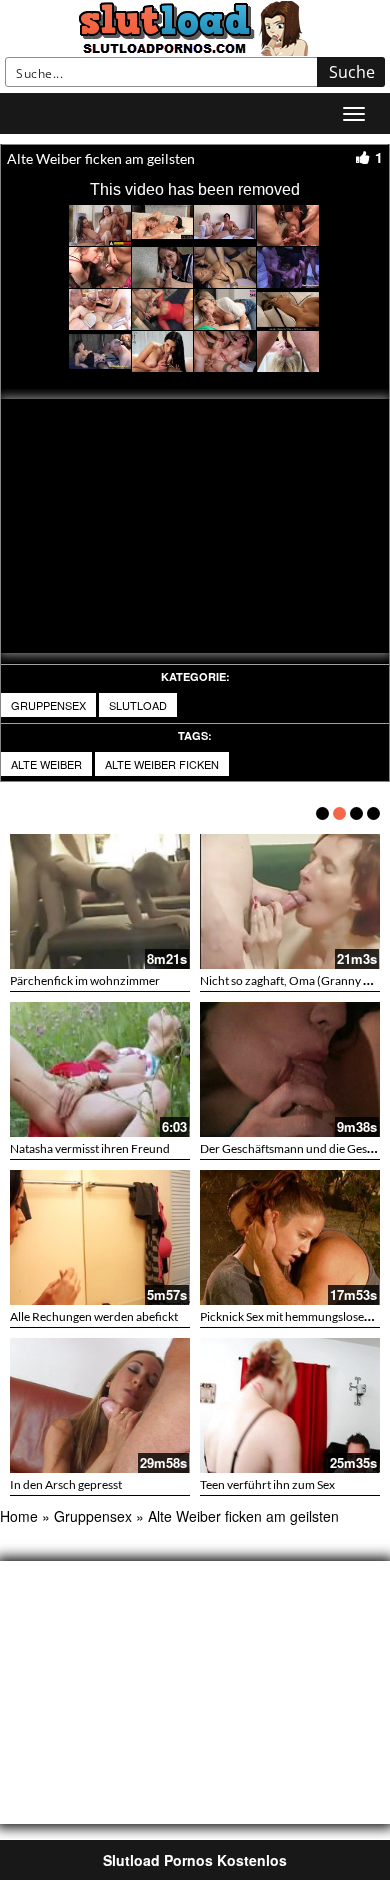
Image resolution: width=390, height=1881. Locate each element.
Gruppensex (48, 705)
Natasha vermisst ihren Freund (90, 1148)
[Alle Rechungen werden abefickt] (100, 1237)
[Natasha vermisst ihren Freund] (100, 1069)
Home (19, 1516)
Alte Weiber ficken (162, 764)
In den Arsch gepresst (66, 1484)
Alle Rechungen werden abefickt (94, 1316)
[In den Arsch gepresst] (100, 1405)
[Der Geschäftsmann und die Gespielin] (290, 1069)
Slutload (138, 705)
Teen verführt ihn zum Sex (267, 1484)
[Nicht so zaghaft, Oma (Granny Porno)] (290, 901)
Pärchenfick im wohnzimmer (85, 980)
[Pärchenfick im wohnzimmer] (100, 901)
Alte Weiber (46, 764)
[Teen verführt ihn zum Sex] (290, 1405)
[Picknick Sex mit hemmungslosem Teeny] (290, 1237)
